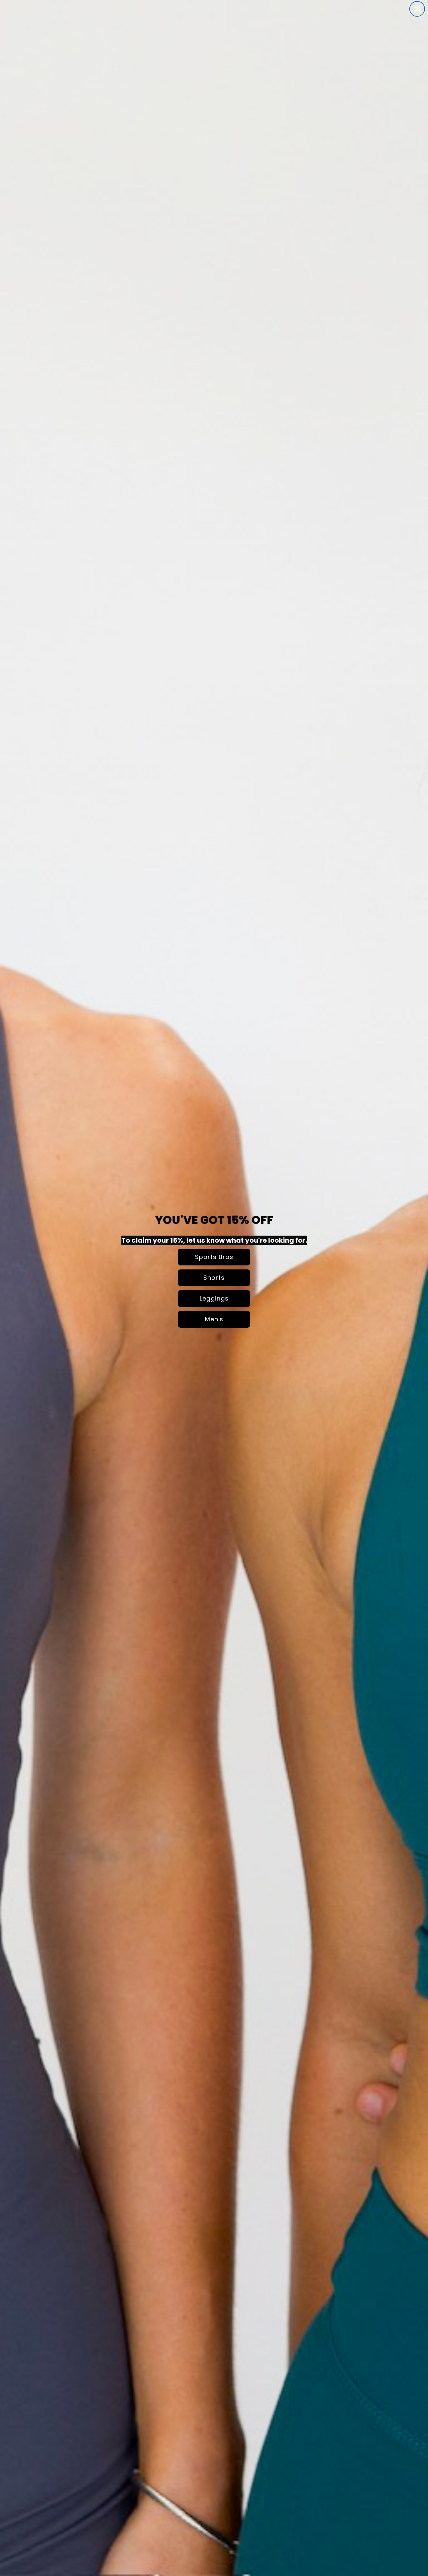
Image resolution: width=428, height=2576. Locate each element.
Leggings (214, 1298)
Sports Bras (214, 1257)
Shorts (214, 1278)
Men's (214, 1319)
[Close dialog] (417, 9)
